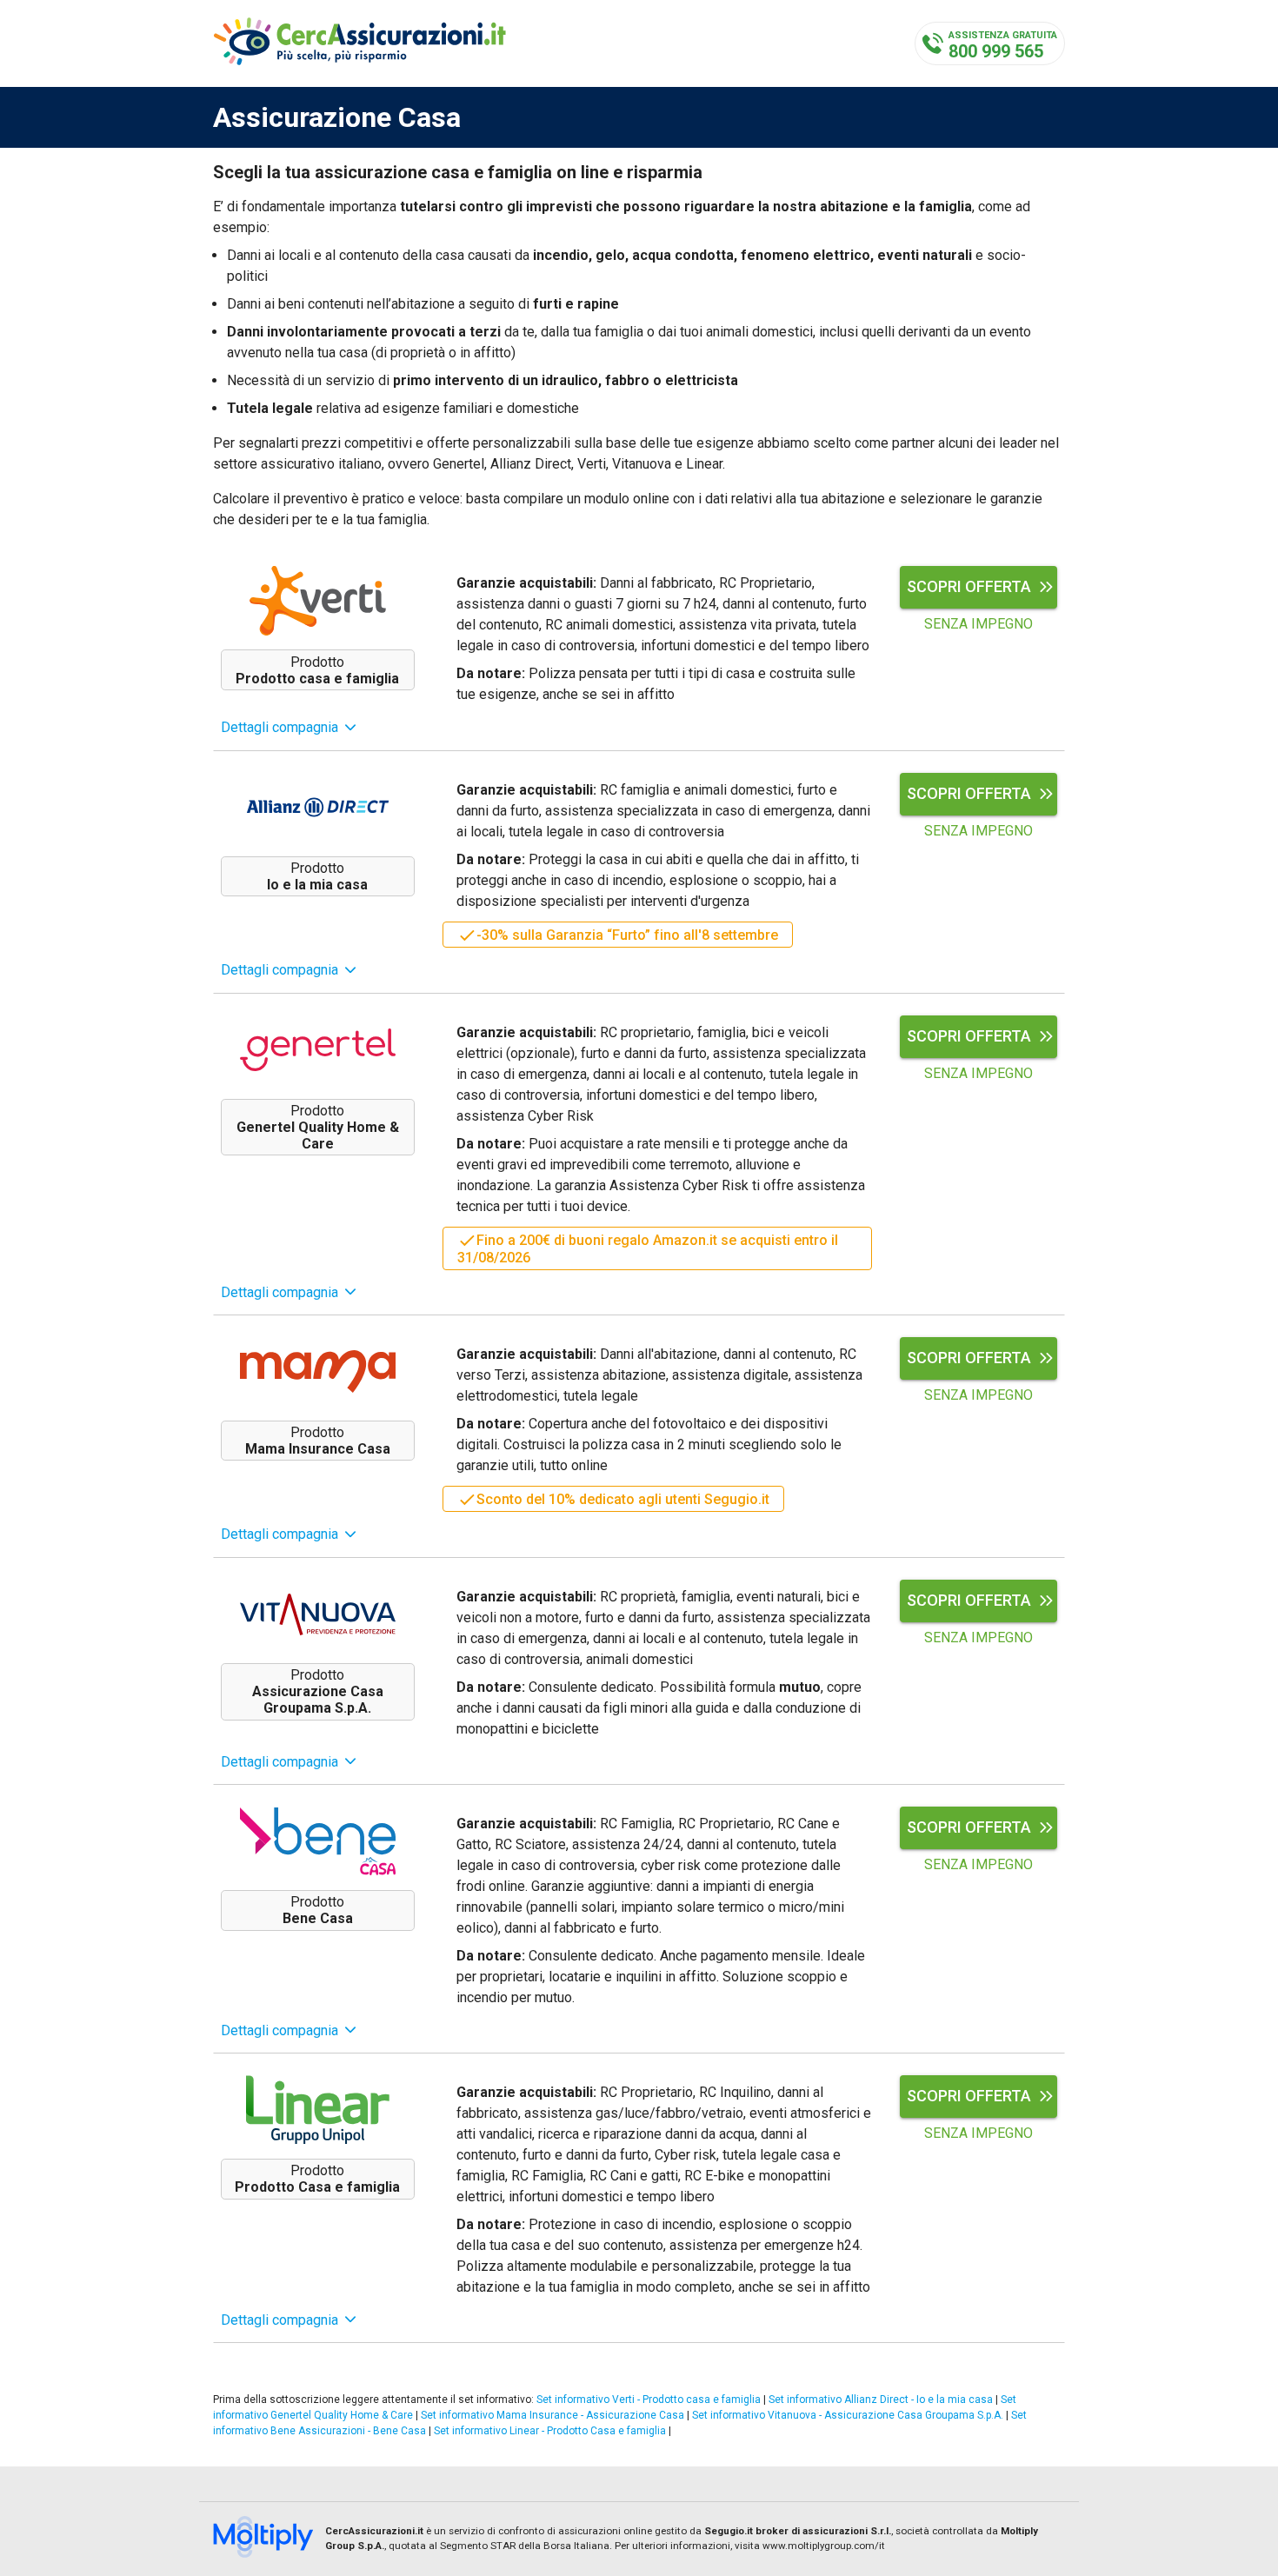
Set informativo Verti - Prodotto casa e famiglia (649, 2400)
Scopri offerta (969, 586)
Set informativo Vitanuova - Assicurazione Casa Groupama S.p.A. (848, 2415)
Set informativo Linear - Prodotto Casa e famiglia (550, 2431)
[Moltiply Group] (269, 2539)
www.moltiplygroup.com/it (824, 2546)
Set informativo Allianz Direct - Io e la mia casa (881, 2400)
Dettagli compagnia (280, 727)
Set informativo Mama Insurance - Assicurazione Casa (552, 2415)
